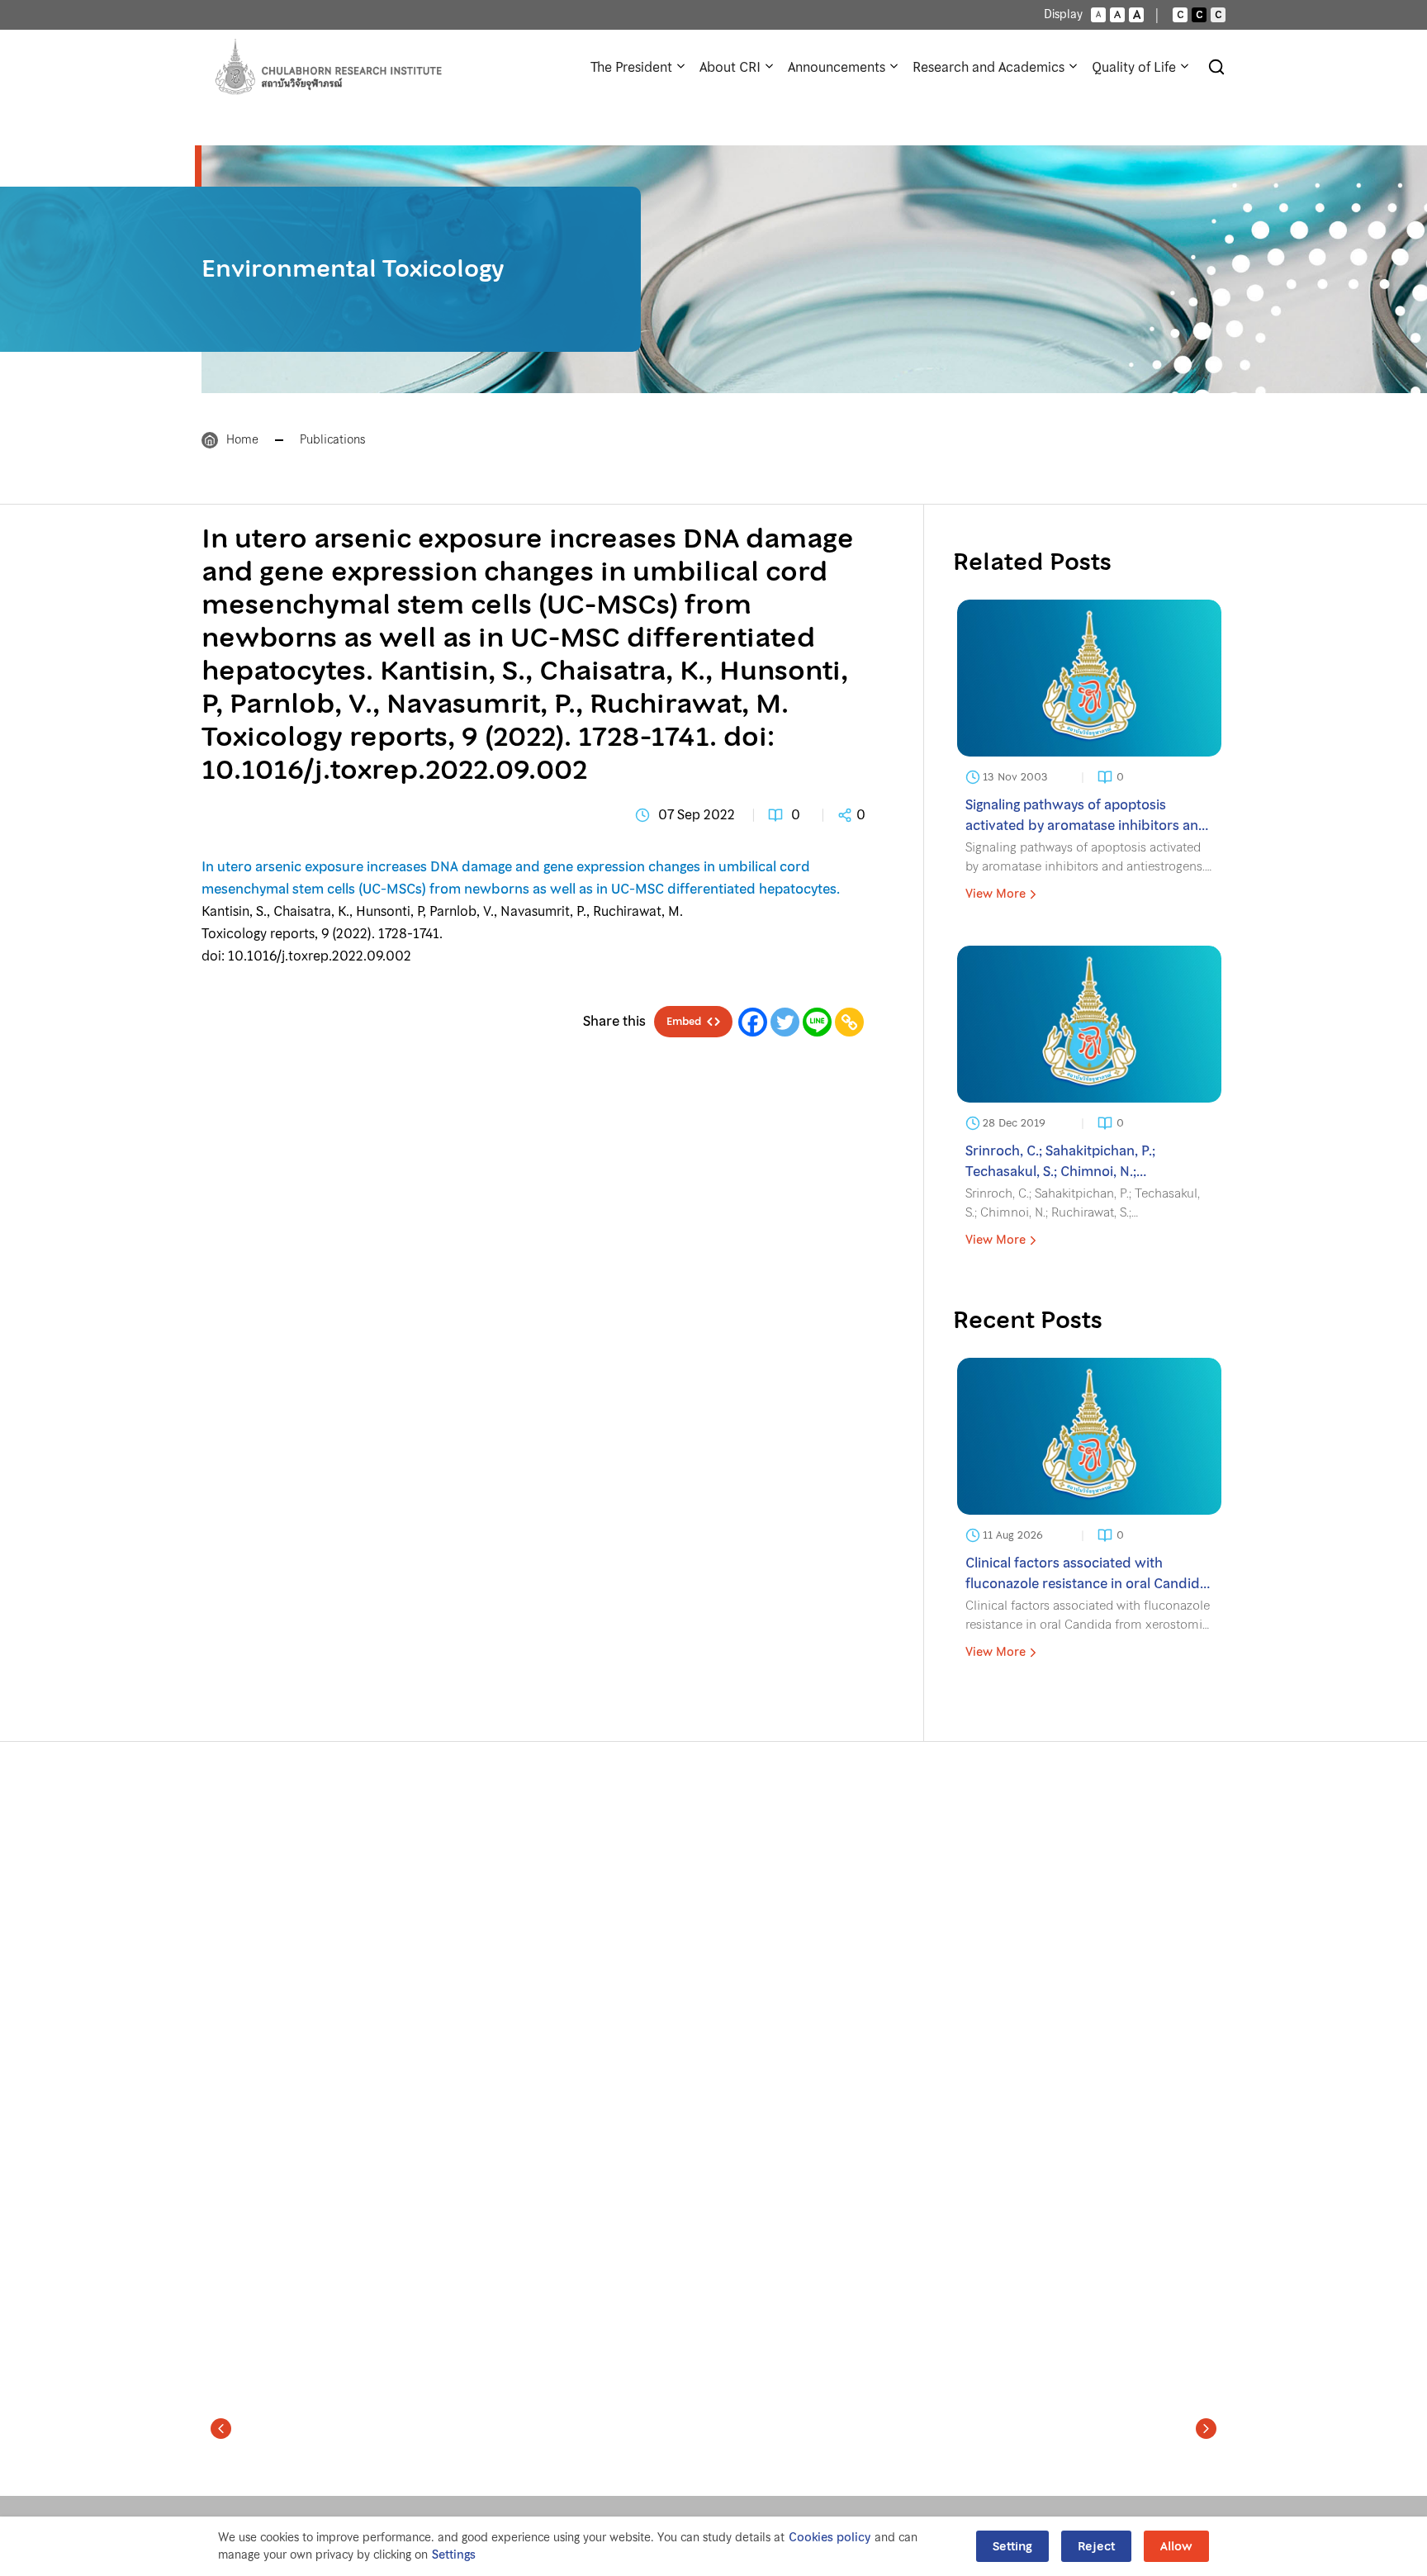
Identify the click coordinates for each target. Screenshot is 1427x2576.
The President (631, 67)
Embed (684, 1022)
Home (242, 439)
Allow (1176, 2546)
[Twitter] (785, 1022)
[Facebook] (753, 1022)
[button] (221, 2428)
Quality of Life (1134, 67)
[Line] (817, 1022)
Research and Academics (988, 67)
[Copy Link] (849, 1022)
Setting (1012, 2546)
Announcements (837, 67)
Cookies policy (830, 2538)
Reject (1096, 2546)
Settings (454, 2555)
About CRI (730, 67)
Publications (332, 439)
